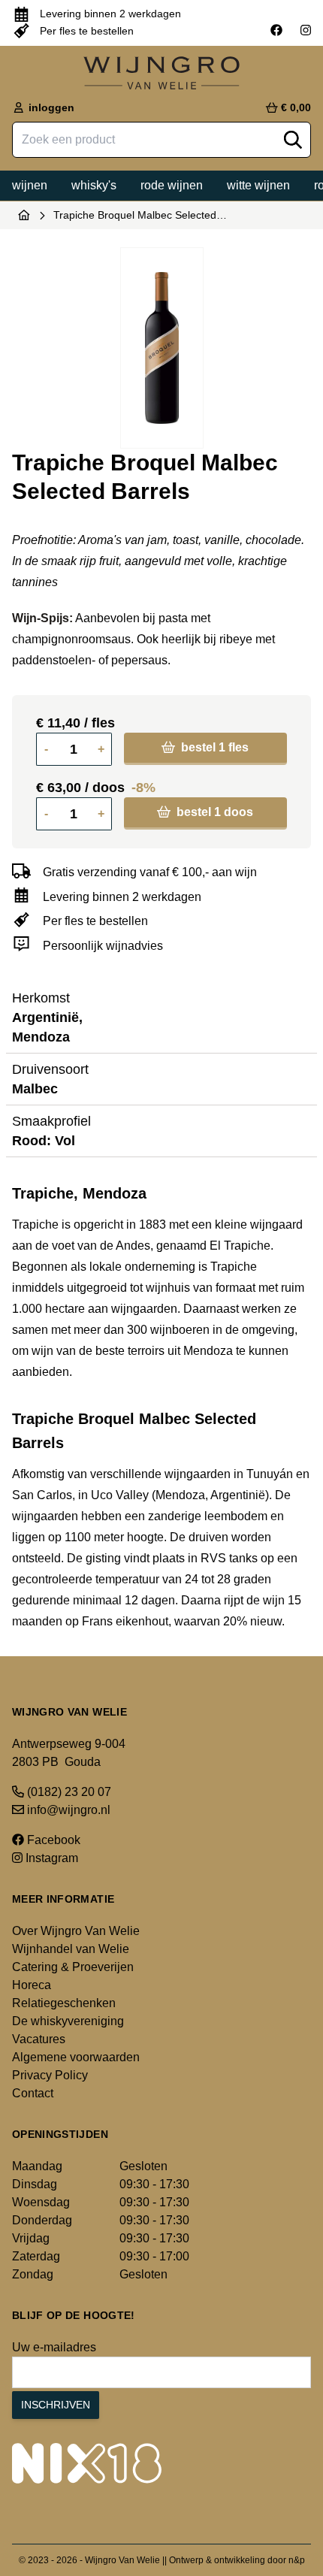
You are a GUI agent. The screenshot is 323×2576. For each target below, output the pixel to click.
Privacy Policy (50, 2075)
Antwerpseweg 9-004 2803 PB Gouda (69, 1753)
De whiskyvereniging (68, 2021)
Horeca (32, 1985)
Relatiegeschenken (64, 2003)
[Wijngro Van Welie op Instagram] (306, 31)
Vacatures (39, 2039)
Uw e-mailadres (54, 2347)
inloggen (50, 107)
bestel (213, 747)
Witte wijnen (258, 185)
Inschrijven (56, 2405)
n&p (297, 2560)
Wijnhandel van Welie (71, 1949)
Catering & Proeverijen (73, 1967)
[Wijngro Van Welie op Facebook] (276, 31)
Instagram (50, 1858)
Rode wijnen (172, 185)
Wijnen (30, 185)
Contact (33, 2093)
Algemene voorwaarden (76, 2057)
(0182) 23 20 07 (68, 1792)
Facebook (52, 1840)
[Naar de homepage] (24, 215)
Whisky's (94, 185)
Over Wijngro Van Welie (76, 1931)
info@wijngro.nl (67, 1810)
